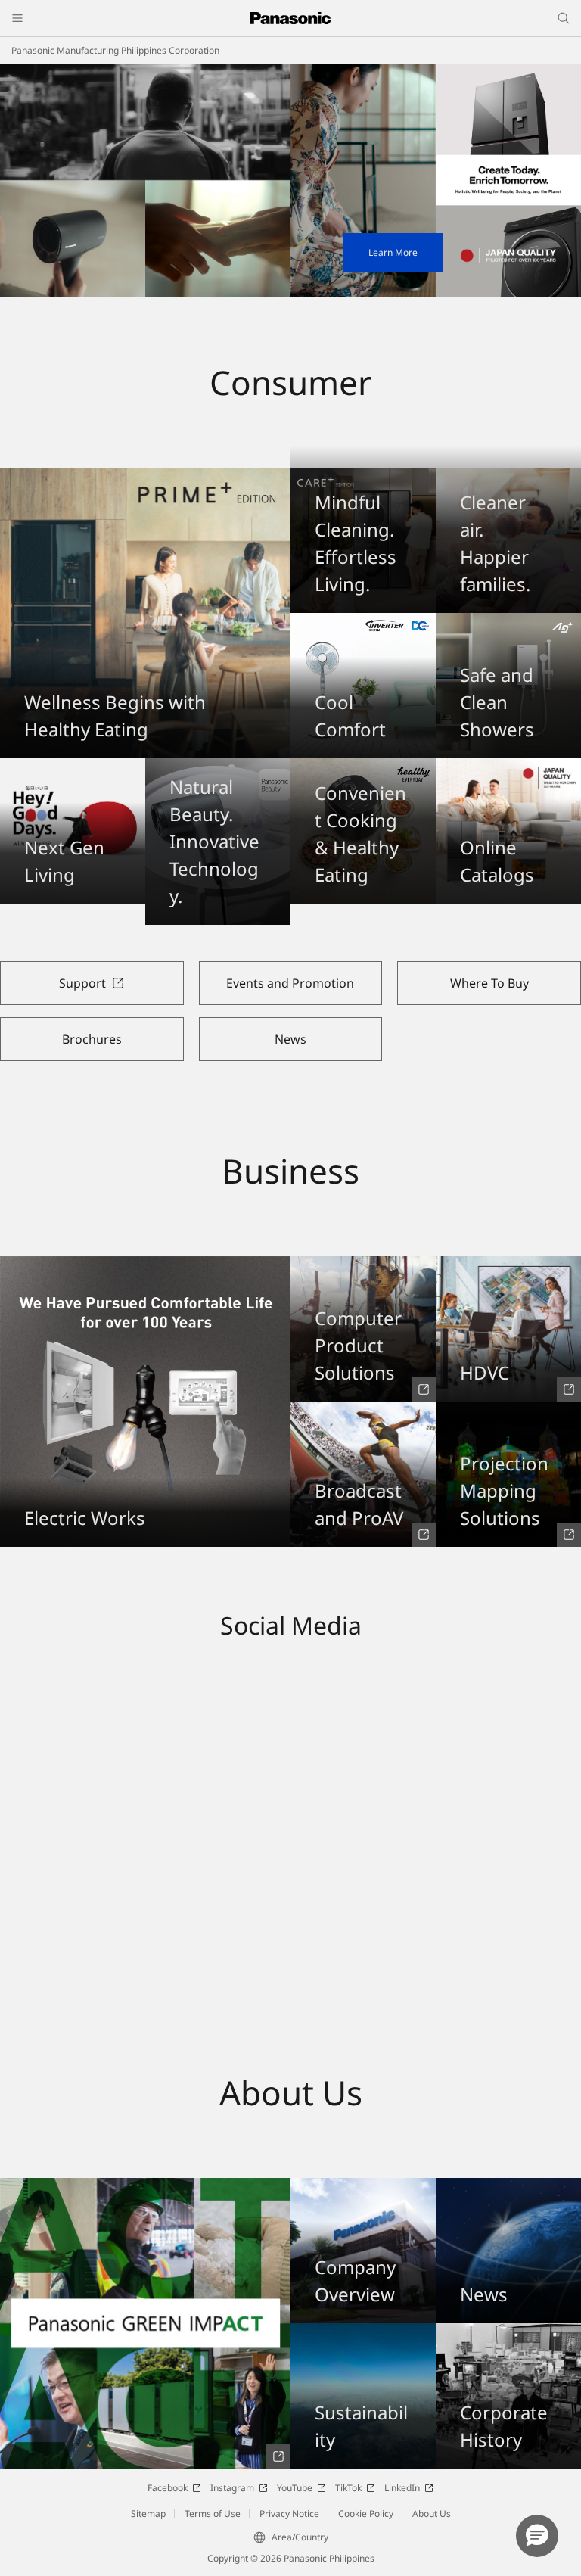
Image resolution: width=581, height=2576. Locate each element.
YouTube (295, 2488)
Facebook (168, 2488)
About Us (432, 2514)
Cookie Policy (366, 2514)
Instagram (232, 2488)
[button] (537, 2536)
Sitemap (148, 2514)
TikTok (348, 2488)
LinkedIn (402, 2488)
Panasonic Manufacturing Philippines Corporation (115, 50)
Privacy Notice (289, 2514)
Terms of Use (213, 2514)
